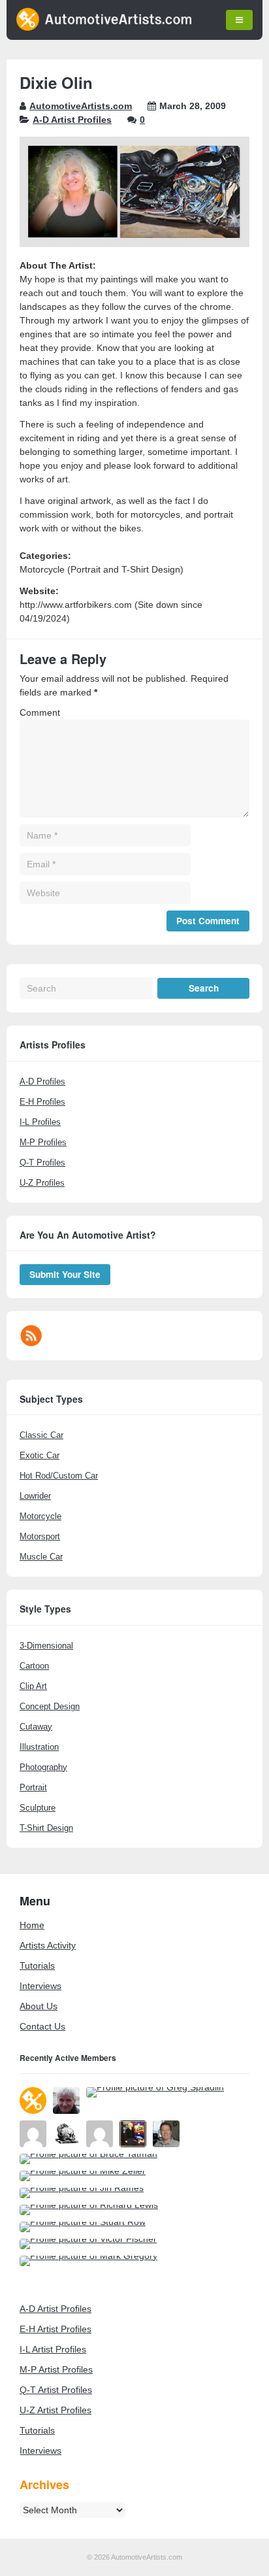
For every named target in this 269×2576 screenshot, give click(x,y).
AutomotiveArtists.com (81, 106)
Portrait (33, 1787)
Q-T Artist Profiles (56, 2390)
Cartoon (34, 1666)
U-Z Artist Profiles (55, 2410)
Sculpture (38, 1808)
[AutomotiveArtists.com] (104, 27)
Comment (40, 712)
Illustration (39, 1747)
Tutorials (37, 1965)
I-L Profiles (40, 1122)
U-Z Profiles (42, 1183)
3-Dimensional (46, 1646)
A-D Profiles (42, 1081)
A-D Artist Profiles (72, 120)
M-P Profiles (43, 1142)
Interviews (40, 1986)
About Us (39, 2006)
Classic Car (41, 1435)
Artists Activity (48, 1945)
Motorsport (40, 1536)
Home (32, 1925)
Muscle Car (41, 1557)
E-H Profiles (42, 1102)
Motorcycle (40, 1516)
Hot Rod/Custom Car (59, 1476)
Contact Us (42, 2026)
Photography (43, 1767)
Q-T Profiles (42, 1163)
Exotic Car (40, 1455)
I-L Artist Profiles (53, 2349)
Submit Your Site (65, 1274)
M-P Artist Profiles (56, 2369)
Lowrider (35, 1496)
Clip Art (33, 1686)
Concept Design (50, 1706)
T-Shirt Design (46, 1828)
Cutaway (36, 1727)
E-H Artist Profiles (55, 2329)
